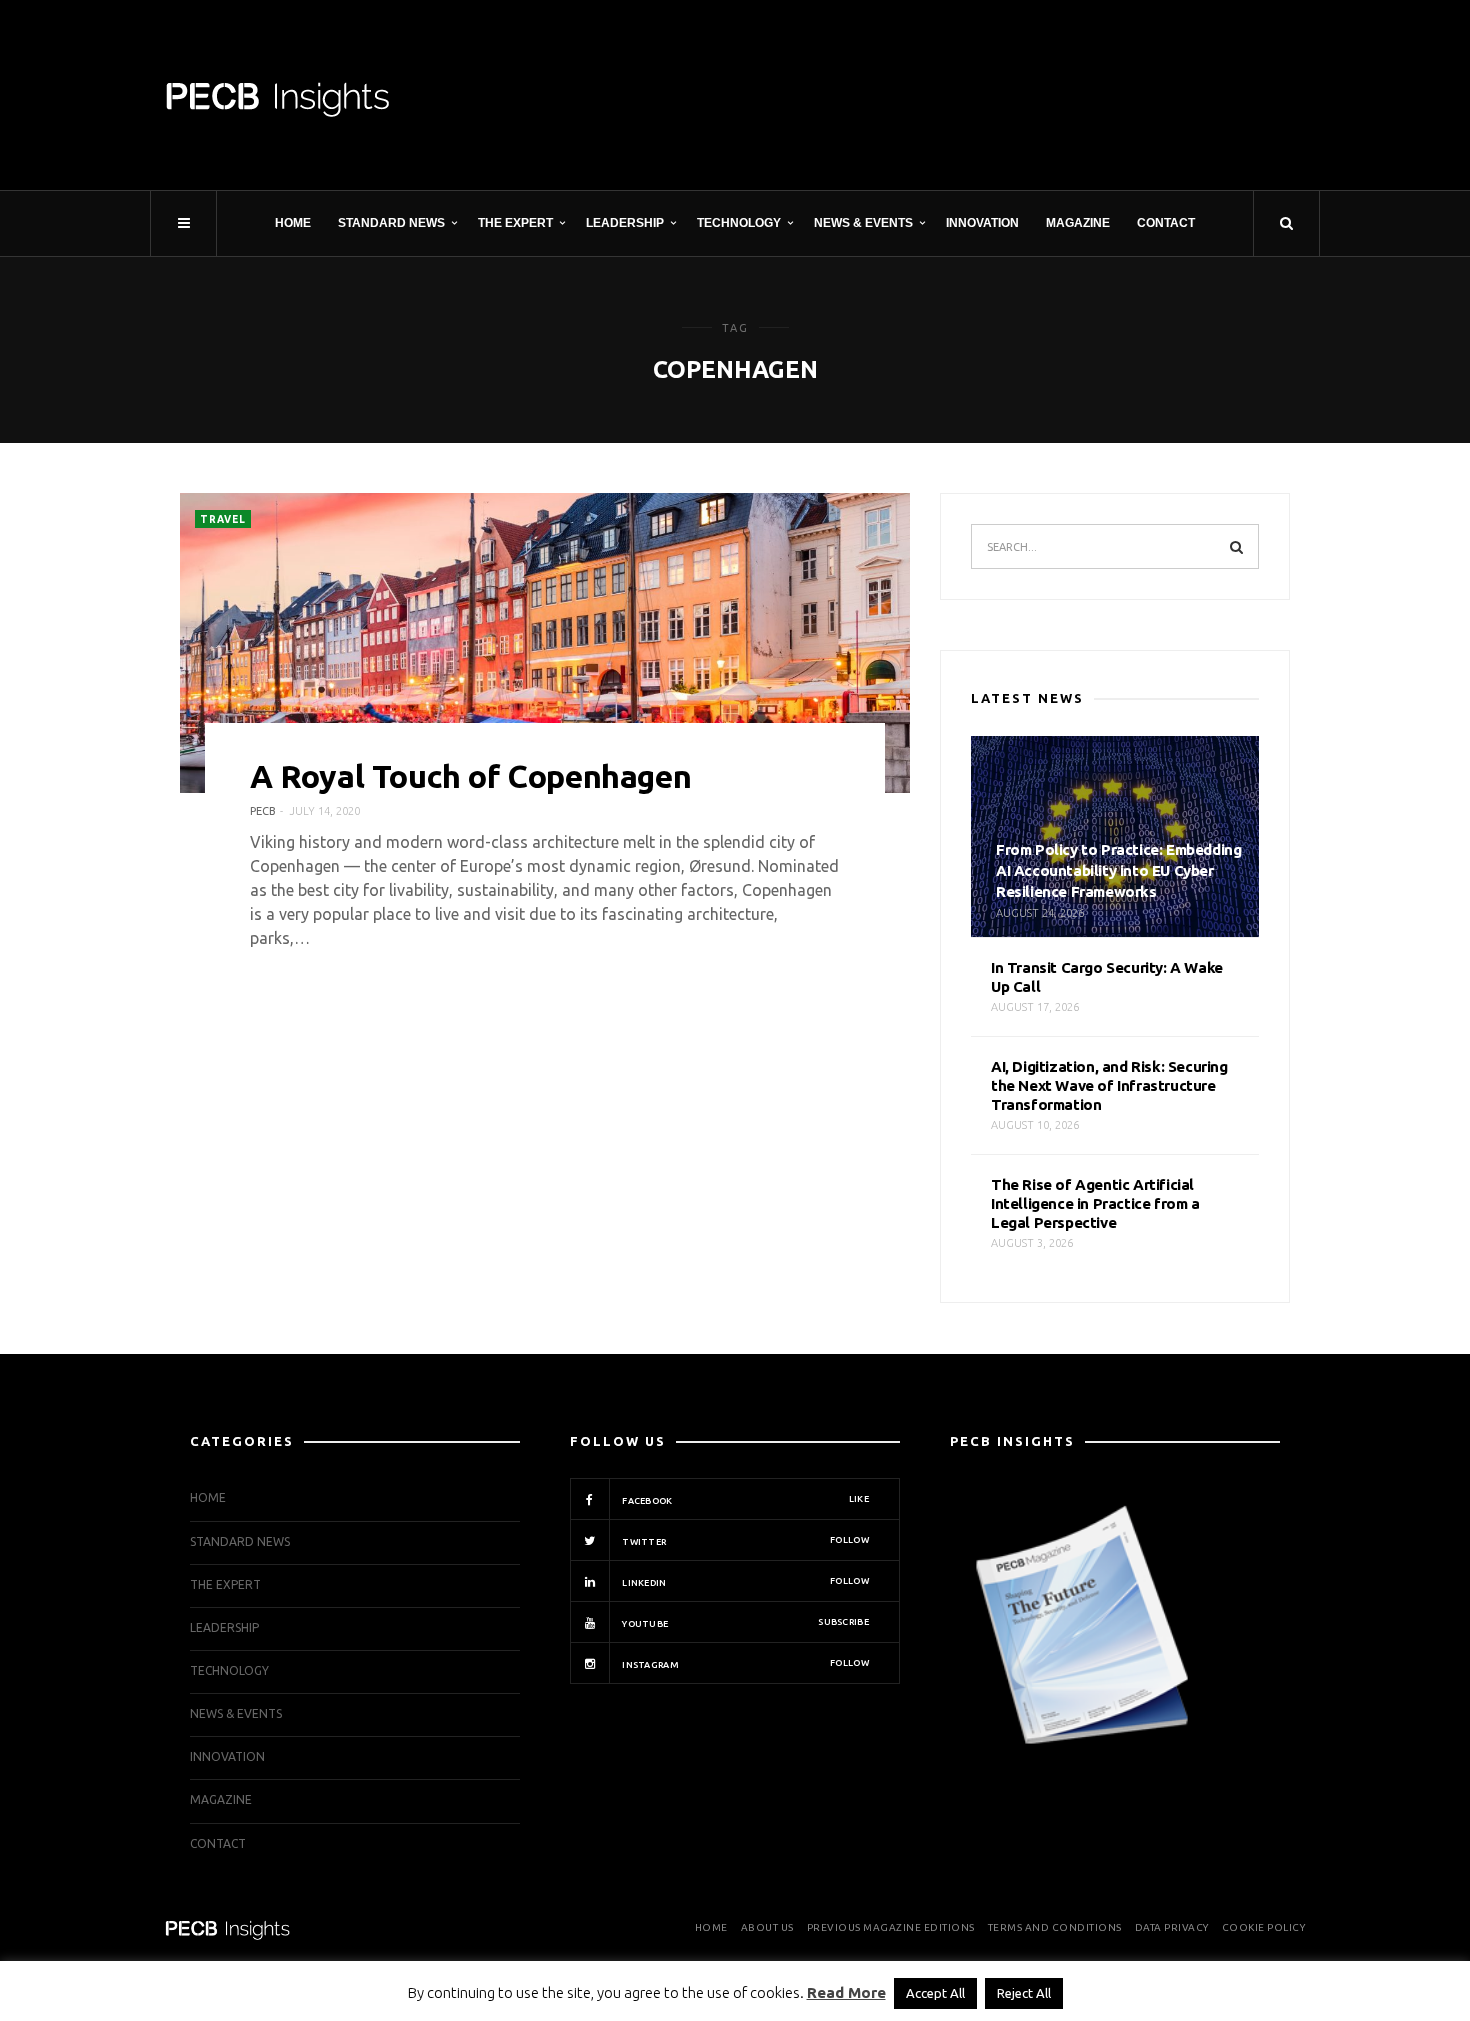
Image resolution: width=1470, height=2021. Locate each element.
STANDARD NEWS (391, 223)
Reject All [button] (1024, 1993)
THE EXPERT (515, 223)
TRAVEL (223, 519)
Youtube (744, 1623)
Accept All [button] (935, 1993)
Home (293, 223)
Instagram (744, 1664)
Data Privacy (1172, 1927)
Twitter (744, 1541)
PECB (263, 811)
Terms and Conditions (1055, 1927)
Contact (1166, 223)
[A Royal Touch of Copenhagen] (545, 643)
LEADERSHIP (625, 223)
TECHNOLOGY (739, 223)
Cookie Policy (1264, 1927)
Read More (846, 1992)
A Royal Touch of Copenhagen (470, 776)
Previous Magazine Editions (891, 1927)
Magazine (1078, 223)
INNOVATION (982, 223)
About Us (767, 1927)
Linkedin (744, 1582)
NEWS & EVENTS (863, 223)
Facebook (744, 1500)
